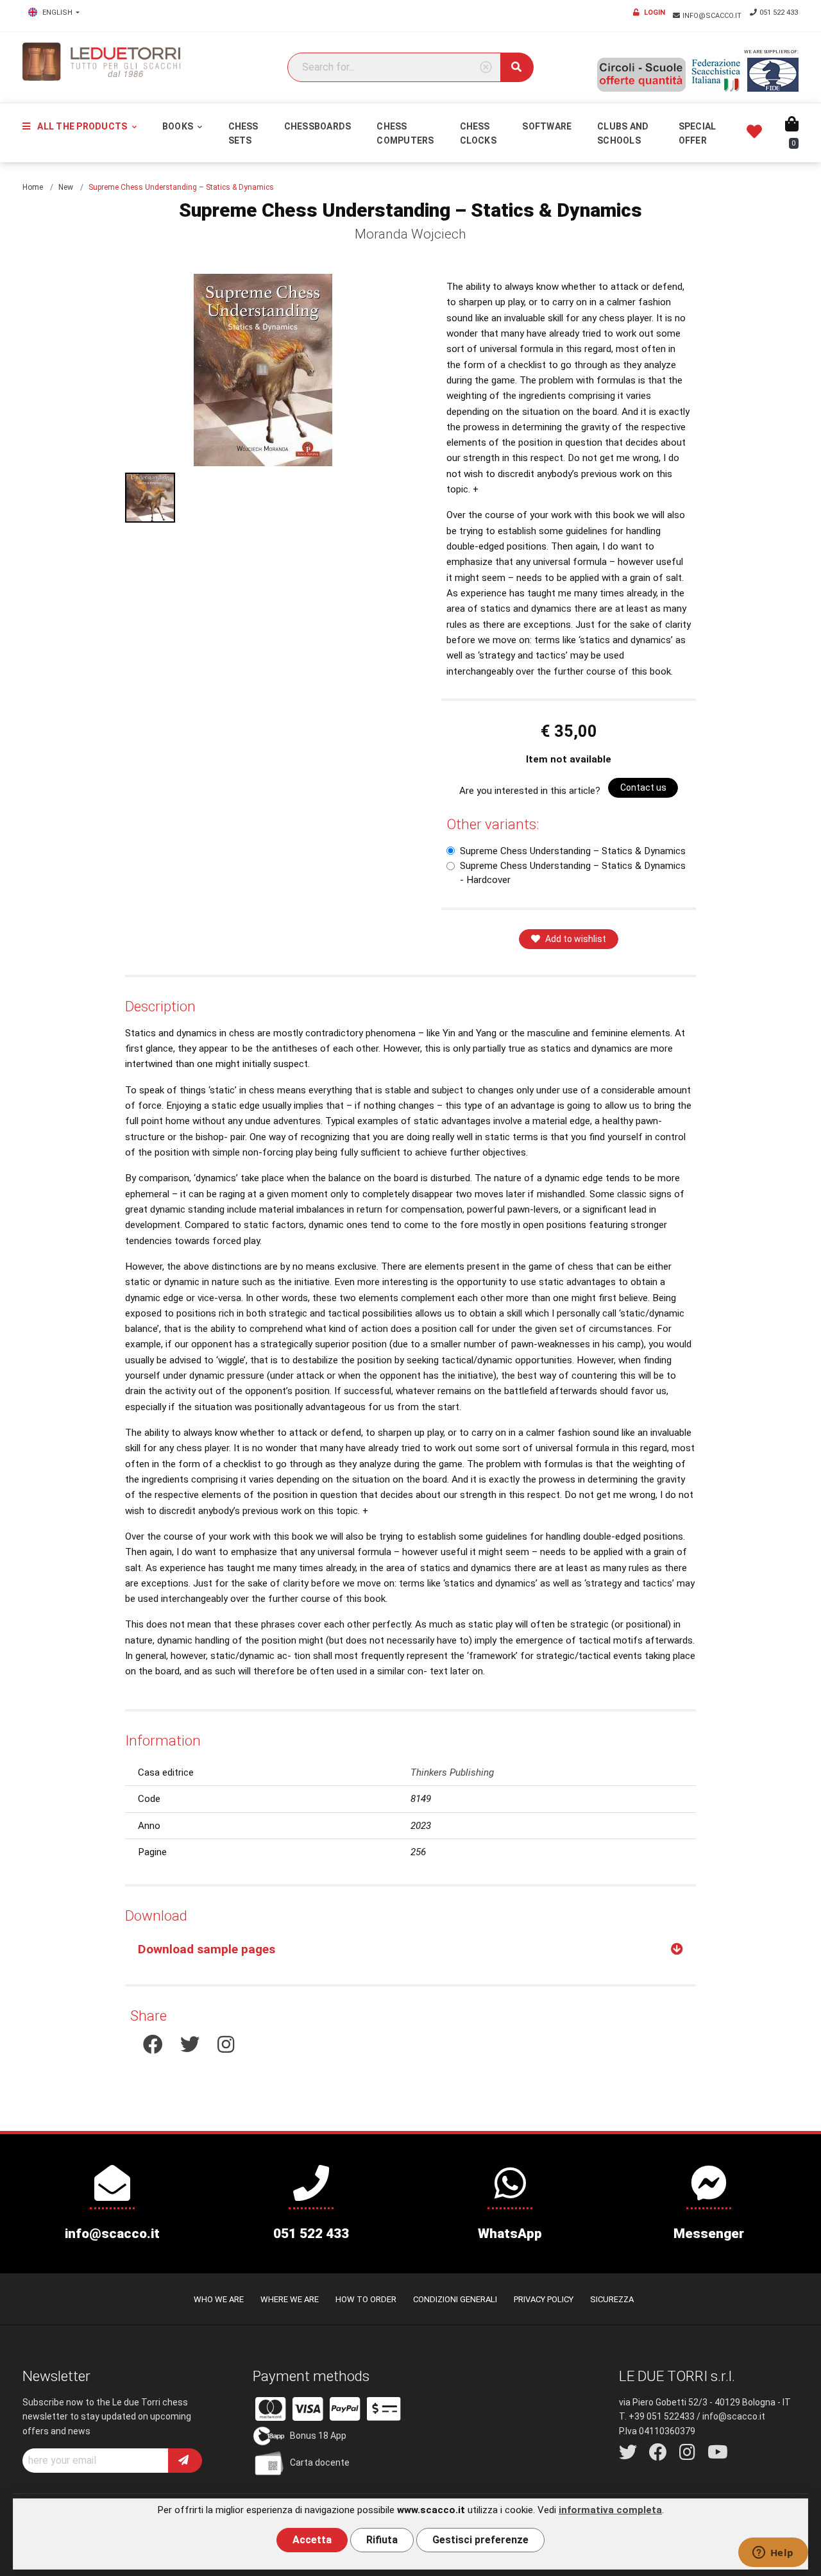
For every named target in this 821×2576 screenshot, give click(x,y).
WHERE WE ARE (290, 2299)
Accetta (312, 2540)
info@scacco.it (713, 16)
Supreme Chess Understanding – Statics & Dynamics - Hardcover (573, 873)
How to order (366, 2299)
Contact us (643, 787)
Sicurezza (612, 2299)
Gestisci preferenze (480, 2540)
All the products (82, 126)
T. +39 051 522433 (657, 2416)
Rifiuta (382, 2540)
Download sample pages (207, 1949)
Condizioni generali (455, 2299)
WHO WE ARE (219, 2299)
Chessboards (318, 126)
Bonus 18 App (318, 2436)
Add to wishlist (576, 939)
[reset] (486, 68)
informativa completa (610, 2510)
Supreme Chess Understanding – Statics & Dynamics (573, 851)
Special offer (698, 133)
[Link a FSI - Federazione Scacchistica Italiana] (716, 75)
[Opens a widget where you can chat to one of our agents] (773, 2554)
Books (179, 126)
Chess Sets (243, 133)
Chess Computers (405, 133)
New (66, 187)
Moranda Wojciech (410, 234)
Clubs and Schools (623, 133)
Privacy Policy (544, 2299)
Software (547, 126)
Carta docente (320, 2462)
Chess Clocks (478, 133)
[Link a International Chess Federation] (773, 75)
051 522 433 (779, 13)
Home (33, 187)
